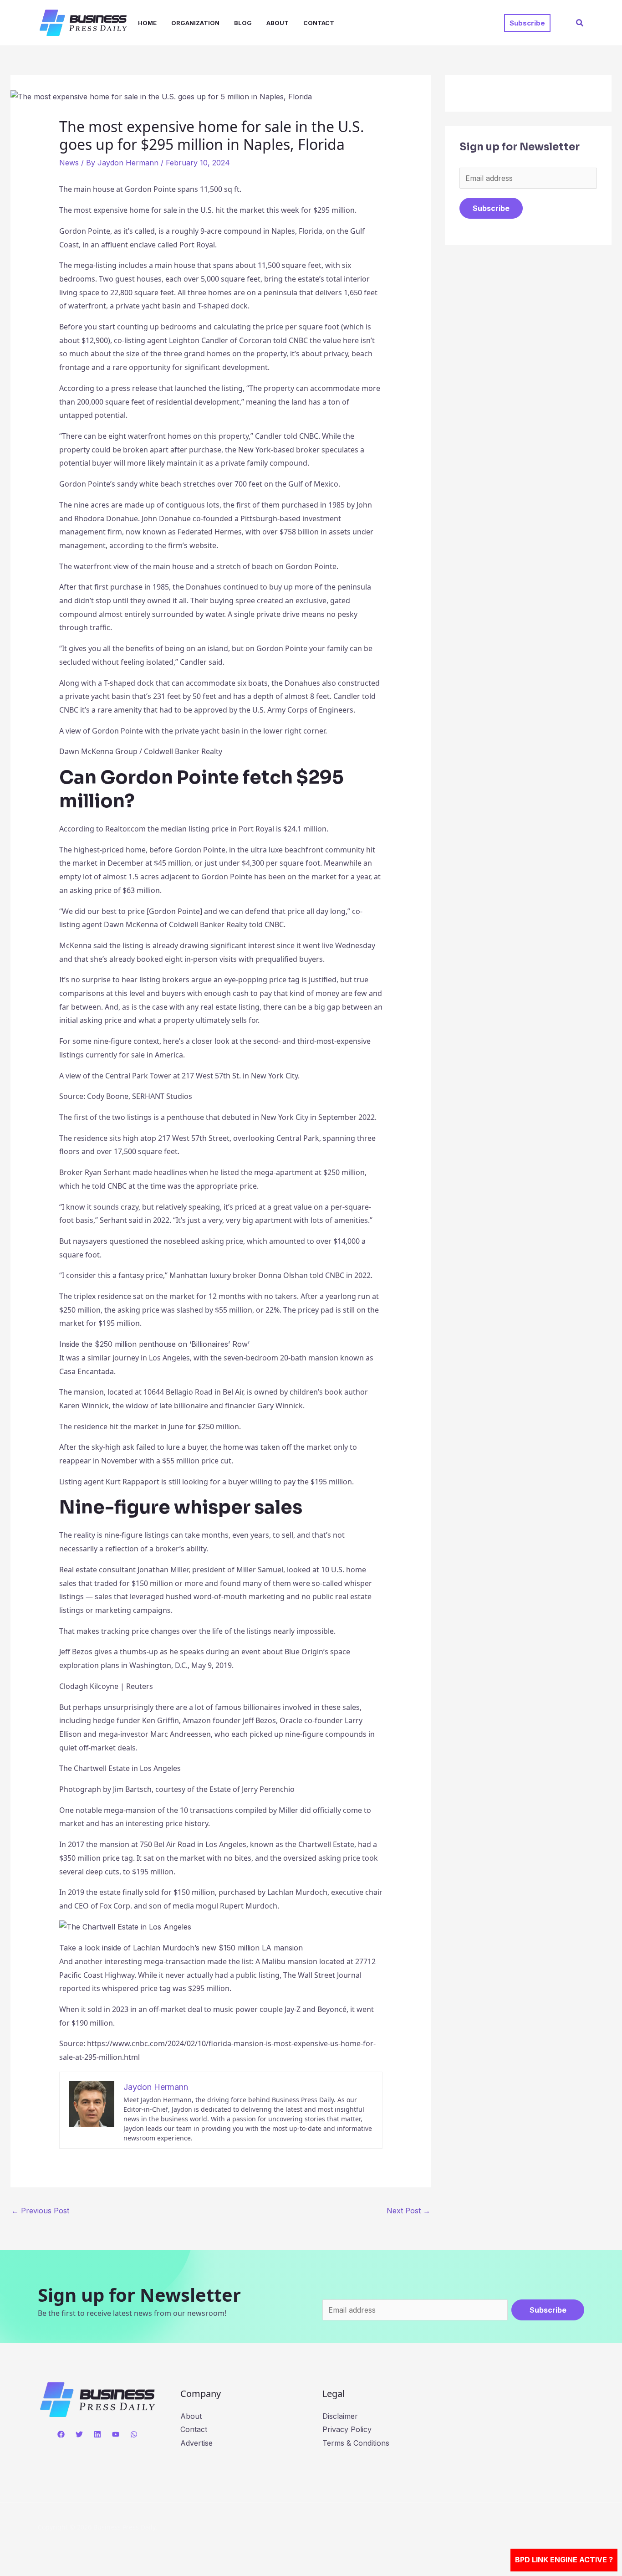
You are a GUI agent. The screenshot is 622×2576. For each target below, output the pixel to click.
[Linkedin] (97, 2434)
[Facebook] (61, 2434)
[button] (527, 23)
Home (147, 23)
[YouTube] (116, 2434)
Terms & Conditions (356, 2443)
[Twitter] (79, 2434)
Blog (243, 23)
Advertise (196, 2443)
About (278, 23)
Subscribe (491, 208)
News (69, 163)
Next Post (408, 2211)
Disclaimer (340, 2416)
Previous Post (40, 2211)
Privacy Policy (347, 2429)
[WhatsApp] (134, 2434)
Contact (319, 23)
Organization (195, 23)
